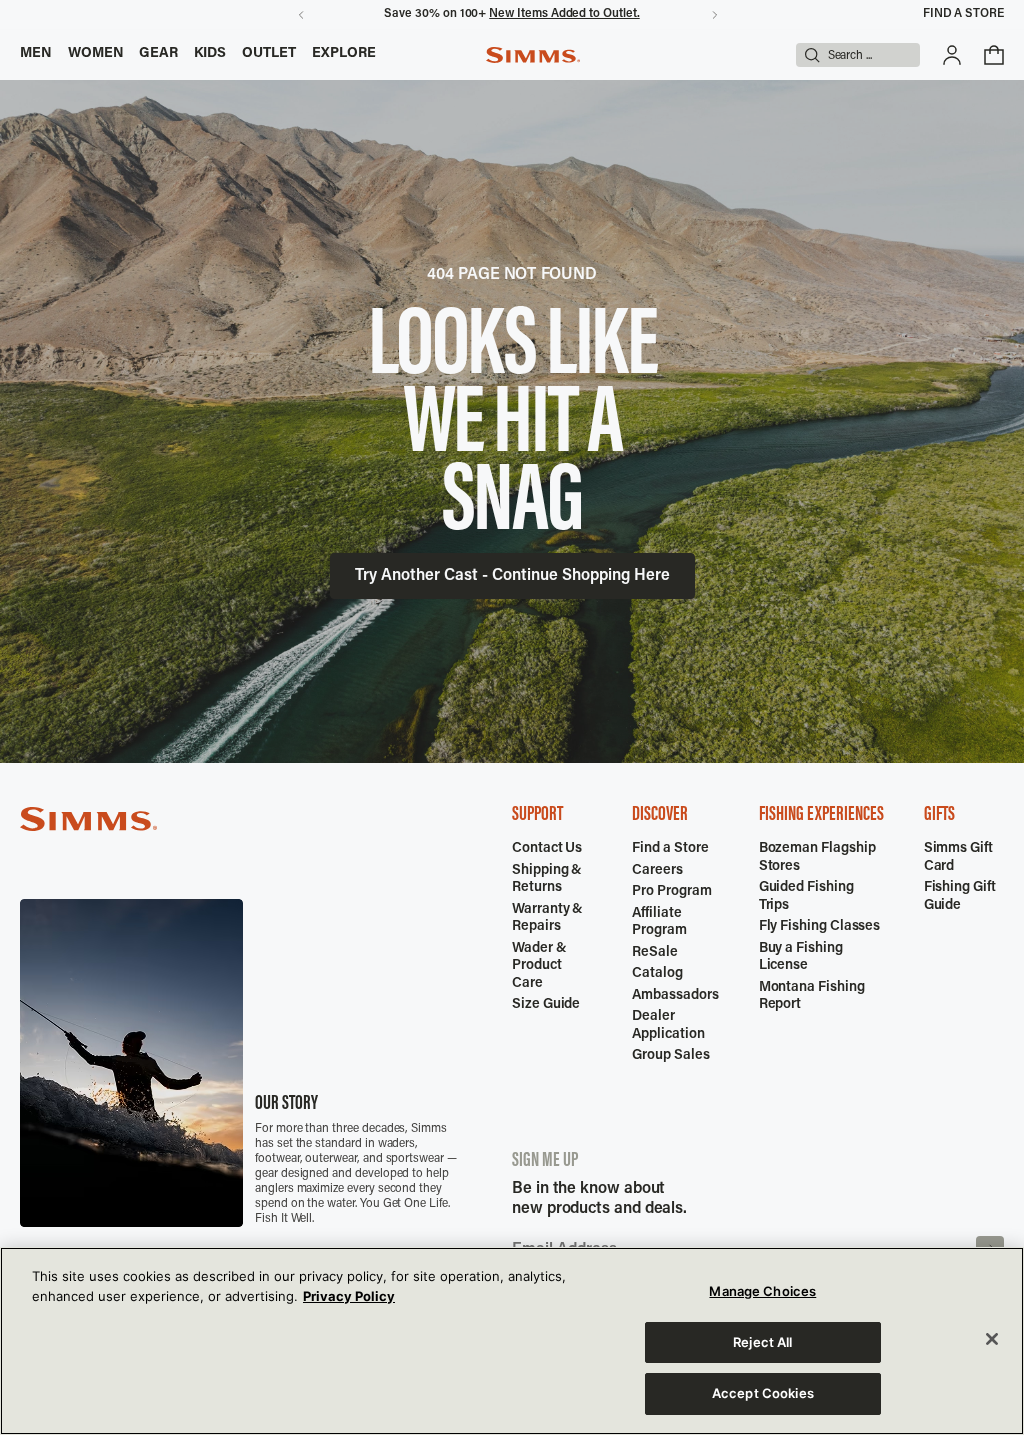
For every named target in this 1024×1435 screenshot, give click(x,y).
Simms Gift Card (958, 858)
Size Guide (546, 1005)
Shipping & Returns (547, 880)
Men (36, 54)
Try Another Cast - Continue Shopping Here (512, 576)
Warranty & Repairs (547, 919)
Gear (158, 54)
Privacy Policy (349, 1296)
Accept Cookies (763, 1393)
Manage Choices (762, 1291)
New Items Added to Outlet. (564, 14)
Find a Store (963, 14)
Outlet (269, 54)
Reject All (762, 1342)
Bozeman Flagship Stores (817, 858)
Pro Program (671, 892)
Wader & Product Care (539, 966)
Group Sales (670, 1056)
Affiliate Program (659, 923)
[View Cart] (994, 55)
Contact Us (547, 849)
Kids (210, 54)
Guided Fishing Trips (806, 897)
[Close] (992, 1339)
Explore (344, 54)
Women (96, 54)
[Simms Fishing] (533, 55)
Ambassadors (675, 996)
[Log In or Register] (952, 55)
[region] (512, 1341)
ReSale (655, 953)
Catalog (657, 974)
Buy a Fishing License (801, 958)
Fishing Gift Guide (960, 897)
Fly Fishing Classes (820, 927)
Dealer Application (668, 1026)
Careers (657, 871)
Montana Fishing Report (812, 997)
